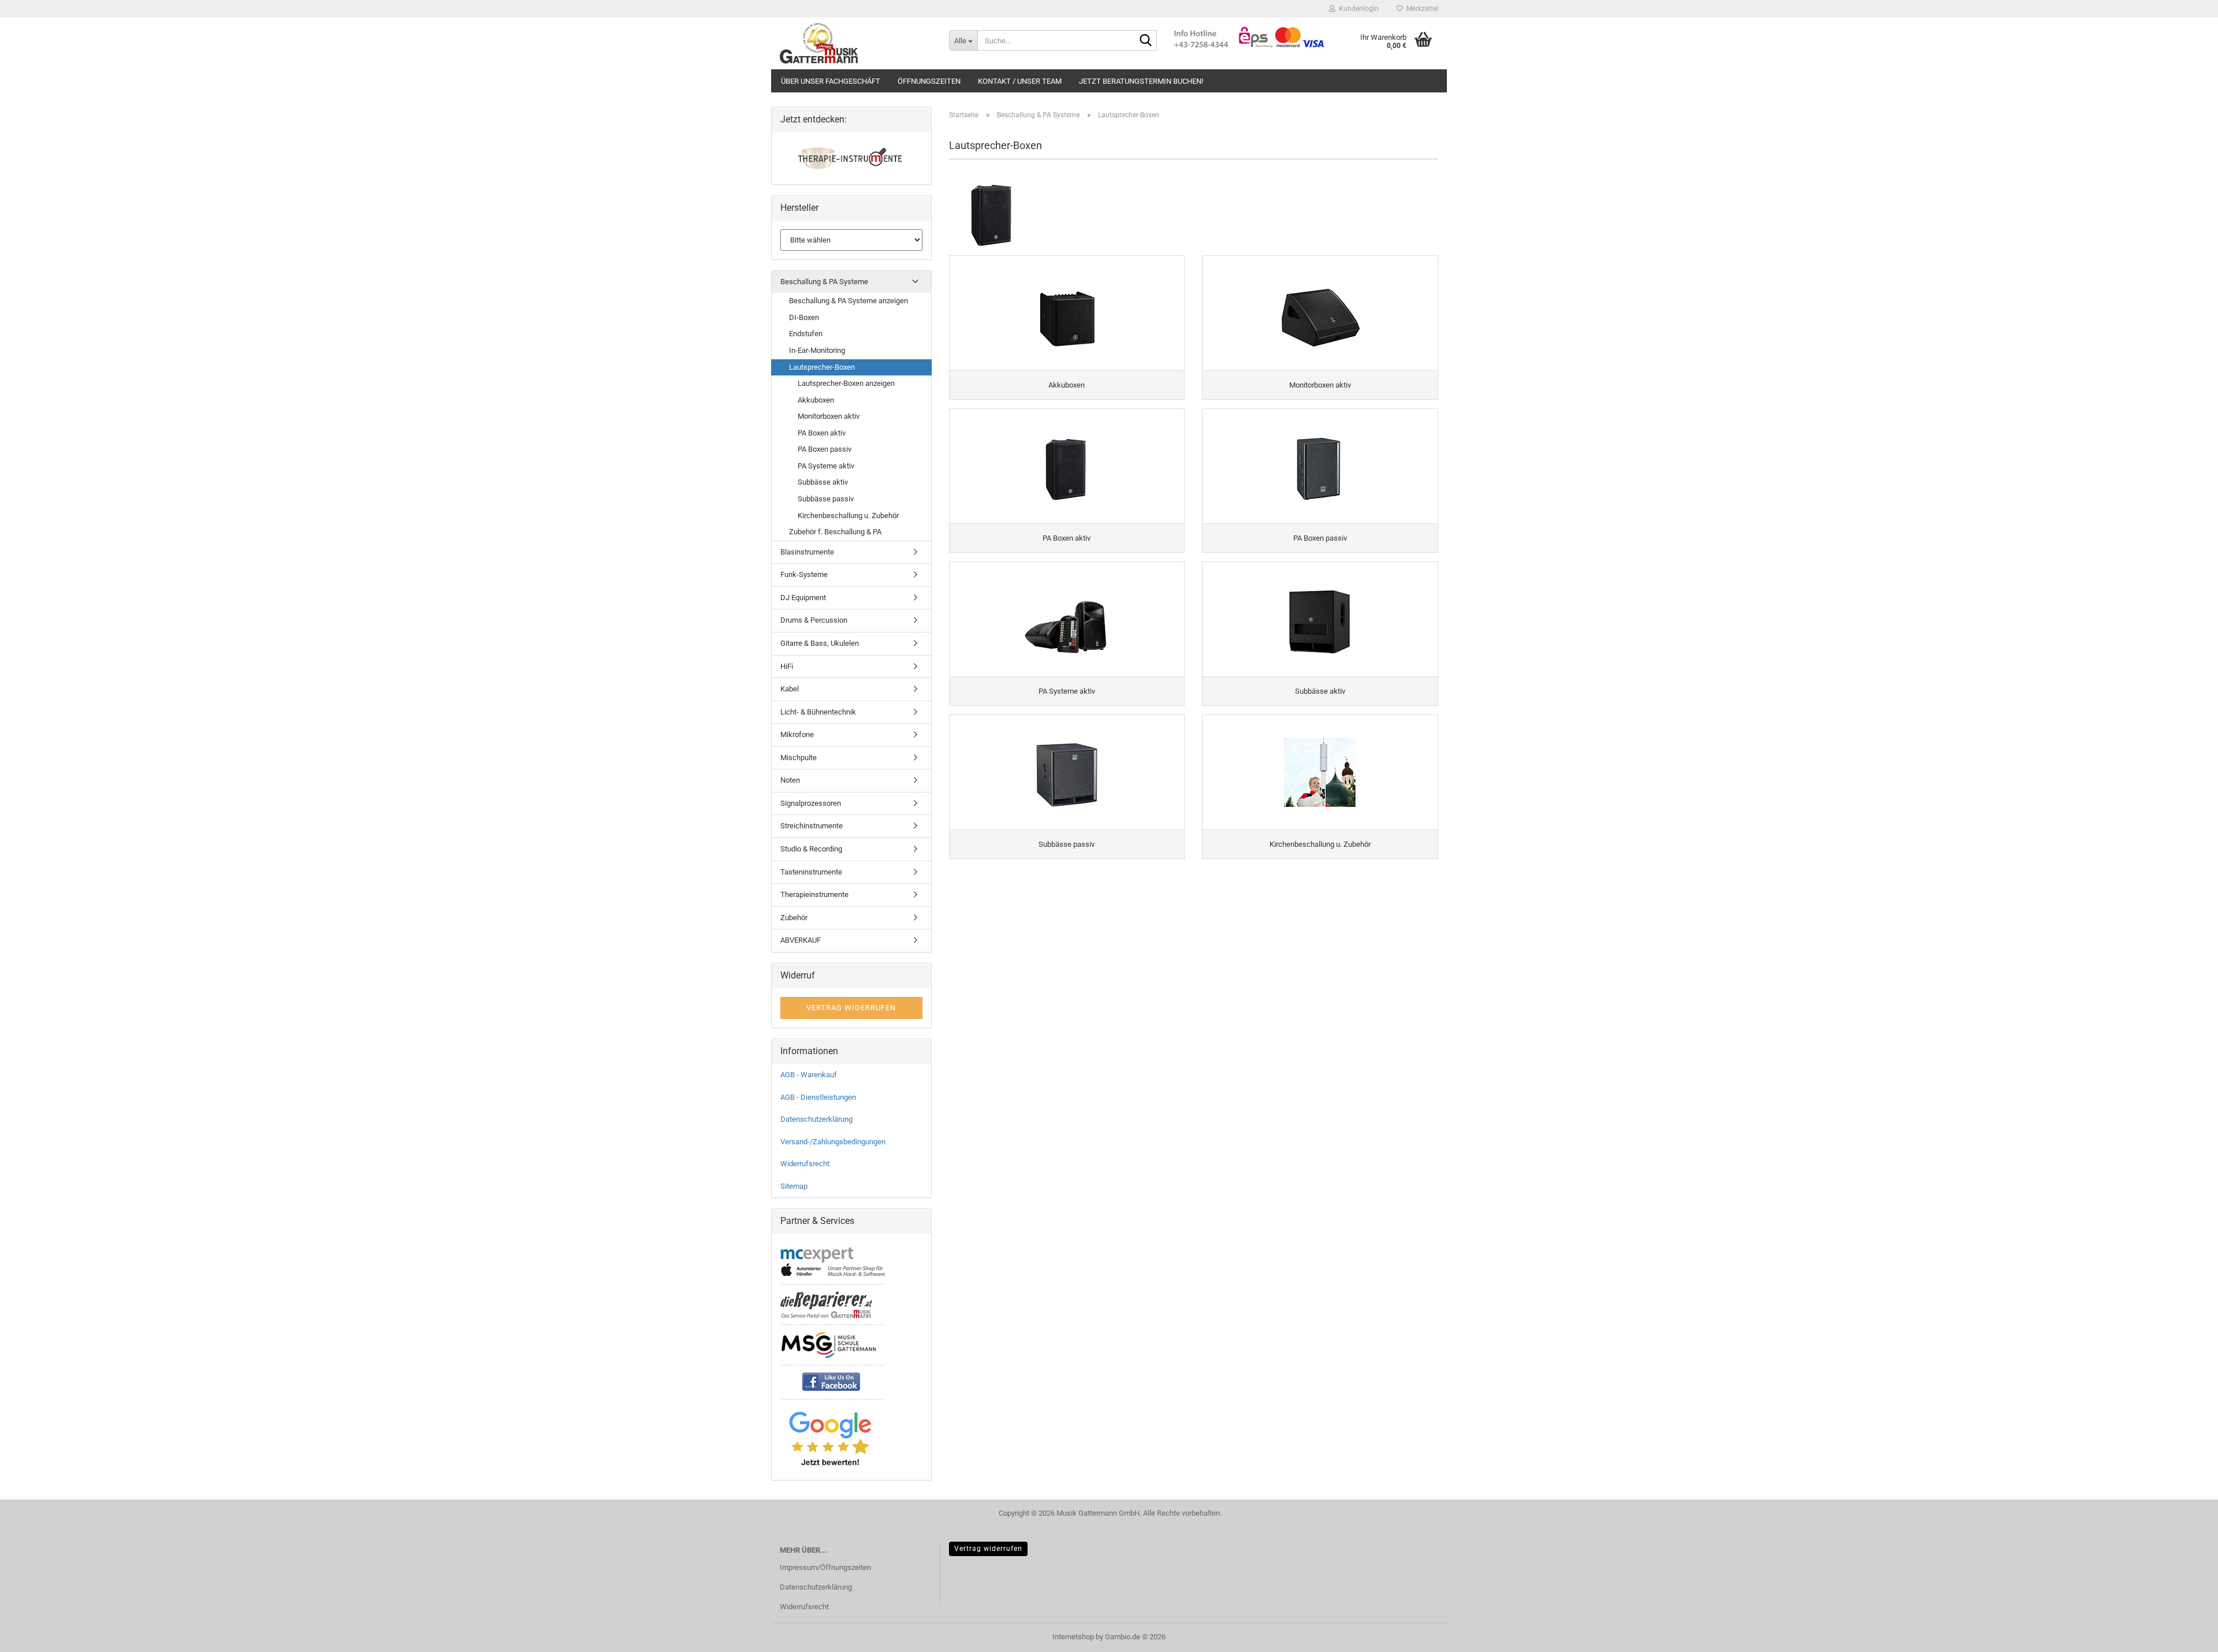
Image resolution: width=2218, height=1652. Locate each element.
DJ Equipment (803, 598)
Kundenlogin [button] (1357, 9)
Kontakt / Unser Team (1020, 81)
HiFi (787, 666)
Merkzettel (1421, 9)
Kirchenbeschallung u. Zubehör (848, 516)
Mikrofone (797, 734)
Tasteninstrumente (811, 872)
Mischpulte (799, 758)
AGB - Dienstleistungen (818, 1097)
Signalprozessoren (811, 803)
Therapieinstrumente (814, 894)
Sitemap (794, 1186)
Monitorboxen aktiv (829, 416)
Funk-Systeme (804, 574)
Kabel (790, 689)
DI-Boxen (804, 317)
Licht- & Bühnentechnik (818, 712)
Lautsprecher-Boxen (822, 367)
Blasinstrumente (807, 552)
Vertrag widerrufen (988, 1549)
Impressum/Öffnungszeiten (825, 1567)
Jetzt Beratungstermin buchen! (1141, 81)
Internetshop (1073, 1637)
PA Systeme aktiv (826, 466)
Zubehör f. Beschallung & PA (835, 532)
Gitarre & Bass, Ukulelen (820, 643)
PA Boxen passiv (825, 449)
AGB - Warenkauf (809, 1075)
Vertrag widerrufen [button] (851, 1008)
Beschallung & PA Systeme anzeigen (849, 301)
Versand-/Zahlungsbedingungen (833, 1142)
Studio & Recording (811, 849)
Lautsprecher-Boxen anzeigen (846, 383)
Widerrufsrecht (805, 1164)
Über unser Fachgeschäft (831, 81)
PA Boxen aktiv (822, 433)
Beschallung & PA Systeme (824, 282)
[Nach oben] (2186, 1635)
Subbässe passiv (826, 499)
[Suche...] (1146, 41)
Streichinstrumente (812, 826)
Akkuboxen (816, 400)
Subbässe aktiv (823, 482)
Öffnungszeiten (929, 81)
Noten (790, 780)
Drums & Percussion (814, 620)
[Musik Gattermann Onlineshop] (856, 43)
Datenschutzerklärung (816, 1119)
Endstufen (806, 334)
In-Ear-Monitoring (817, 350)
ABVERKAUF (801, 940)
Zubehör (794, 918)
